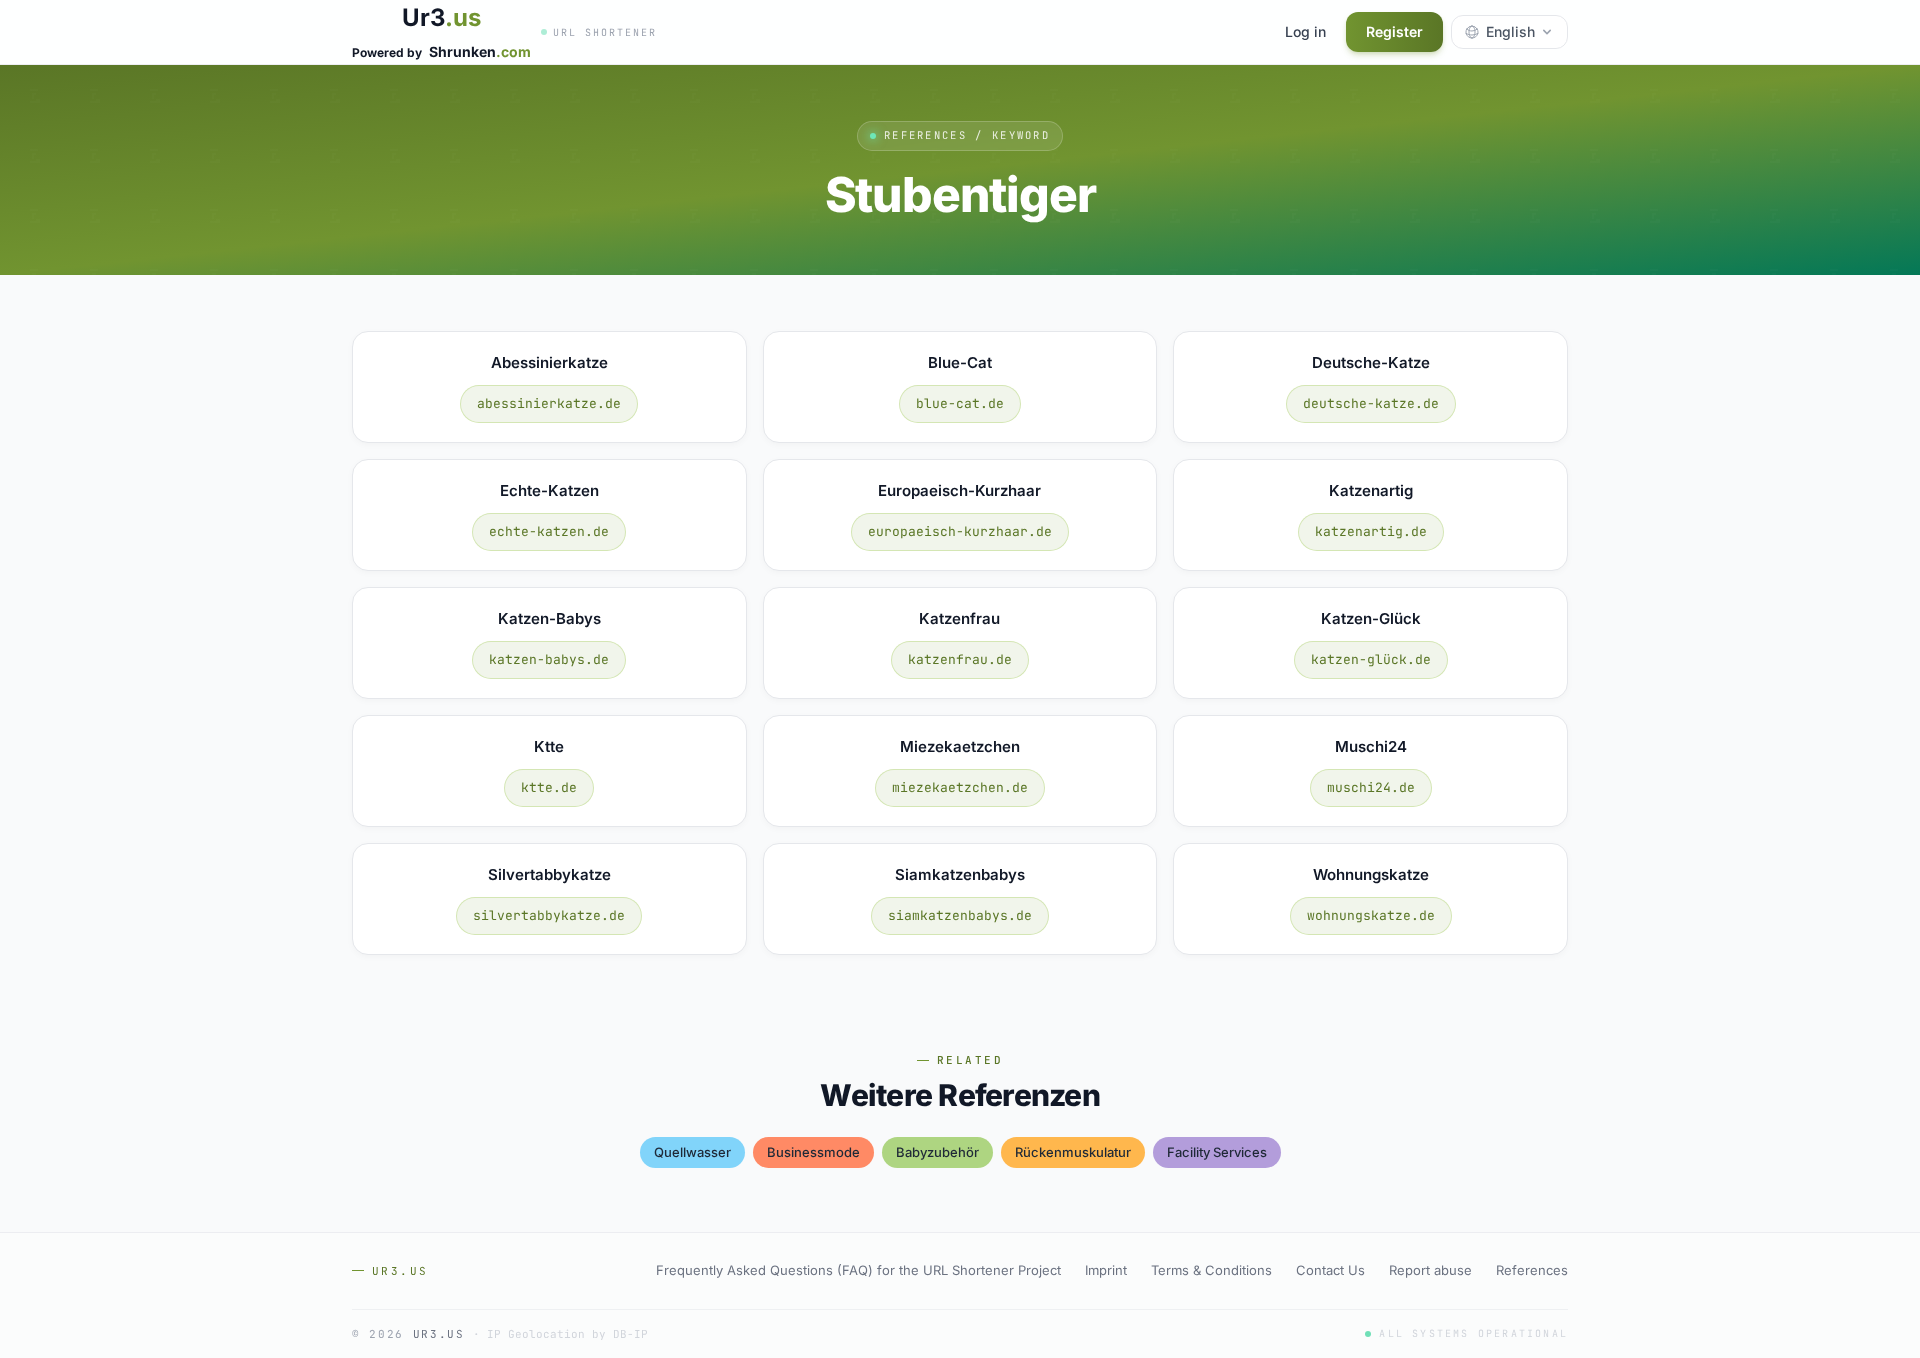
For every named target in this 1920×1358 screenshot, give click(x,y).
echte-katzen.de (549, 531)
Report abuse (1430, 1270)
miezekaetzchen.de (960, 787)
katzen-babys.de (549, 659)
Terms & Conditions (1211, 1270)
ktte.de (549, 787)
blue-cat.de (960, 403)
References (1532, 1270)
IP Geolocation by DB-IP (567, 1334)
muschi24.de (1371, 787)
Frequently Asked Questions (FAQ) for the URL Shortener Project (858, 1270)
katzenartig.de (1371, 531)
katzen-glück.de (1371, 659)
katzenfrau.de (960, 659)
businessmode (813, 1152)
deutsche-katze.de (1371, 403)
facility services (1217, 1152)
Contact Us (1330, 1270)
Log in (1305, 31)
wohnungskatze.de (1371, 915)
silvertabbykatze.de (549, 915)
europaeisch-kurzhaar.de (960, 531)
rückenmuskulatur (1073, 1152)
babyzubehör (937, 1152)
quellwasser (692, 1152)
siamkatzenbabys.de (960, 915)
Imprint (1106, 1270)
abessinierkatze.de (549, 403)
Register (1394, 31)
